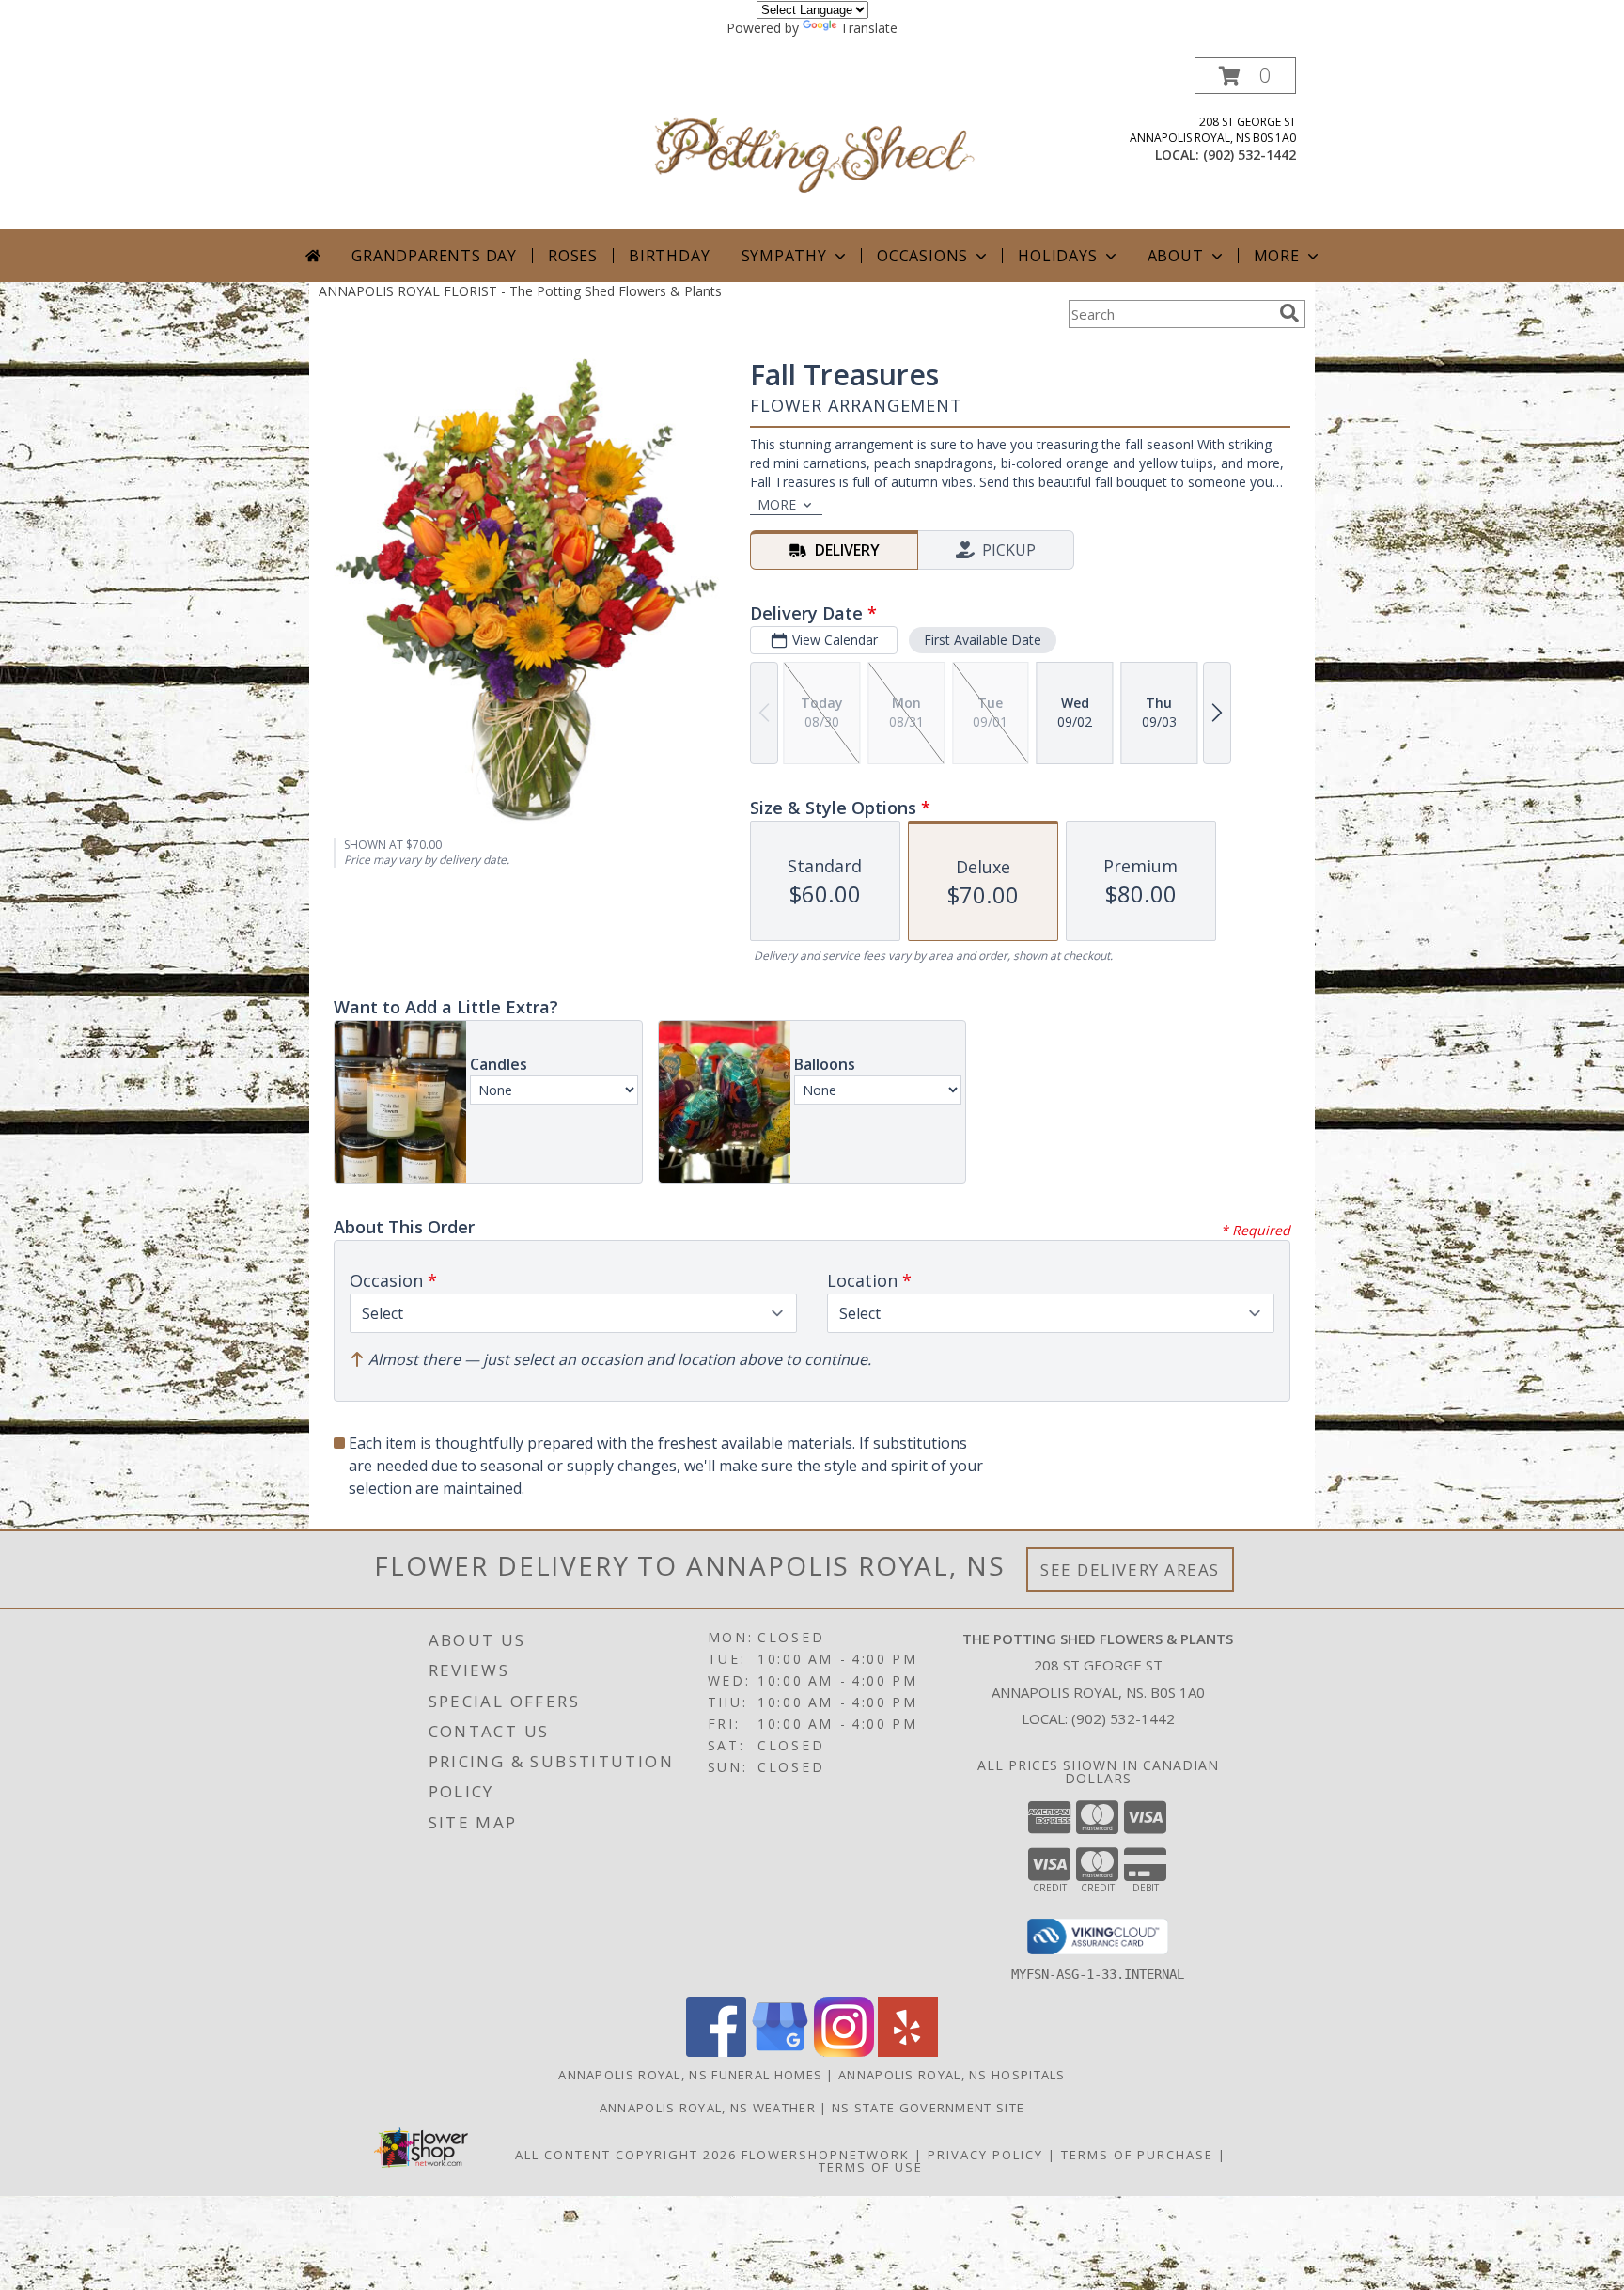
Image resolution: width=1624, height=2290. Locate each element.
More (1277, 256)
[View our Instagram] (844, 2052)
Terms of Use (871, 2167)
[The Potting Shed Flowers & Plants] (814, 143)
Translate (869, 28)
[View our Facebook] (716, 2052)
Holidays (1057, 256)
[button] (1245, 76)
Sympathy (784, 256)
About (1176, 256)
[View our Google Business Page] (780, 2052)
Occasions (922, 256)
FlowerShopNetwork (826, 2155)
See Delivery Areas (1130, 1569)
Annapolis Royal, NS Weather (708, 2108)
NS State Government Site (928, 2108)
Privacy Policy (985, 2155)
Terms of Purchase (1137, 2155)
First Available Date (983, 640)
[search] (1289, 313)
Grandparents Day (434, 256)
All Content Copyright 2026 (626, 2155)
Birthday (669, 256)
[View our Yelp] (908, 2052)
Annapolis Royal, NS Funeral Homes (690, 2075)
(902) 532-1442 (1249, 155)
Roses (573, 256)
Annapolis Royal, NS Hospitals (952, 2075)
